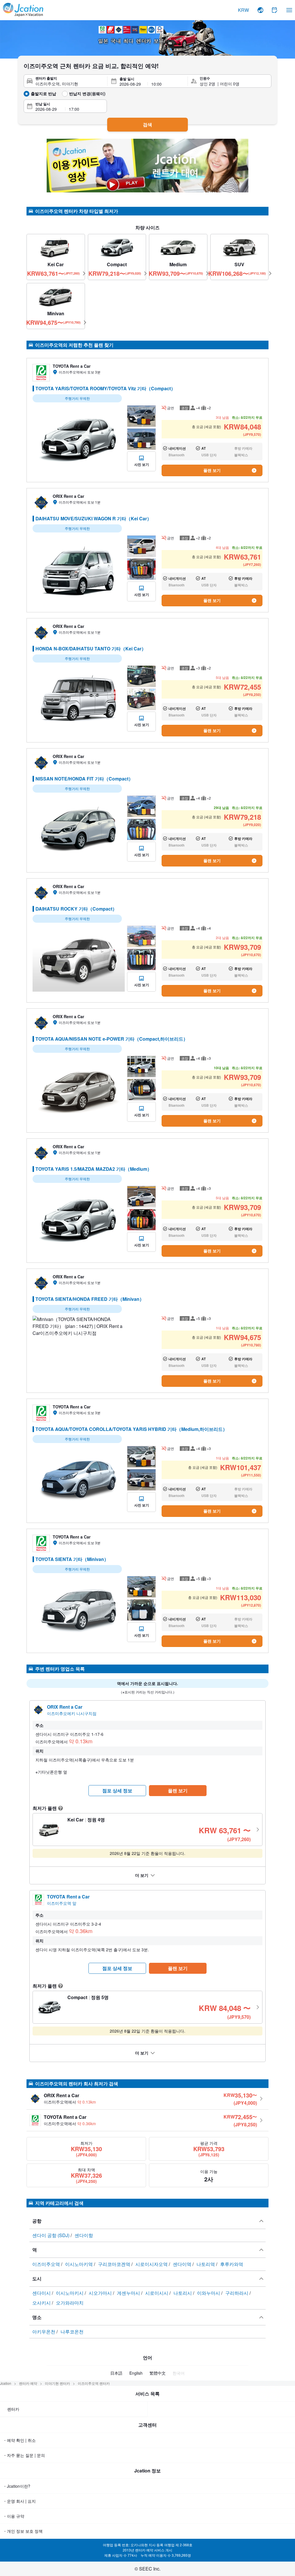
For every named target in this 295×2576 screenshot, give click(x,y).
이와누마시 (209, 2293)
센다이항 (84, 2235)
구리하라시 (237, 2293)
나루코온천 (72, 2332)
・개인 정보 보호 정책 (23, 2531)
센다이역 (183, 2264)
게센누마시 (129, 2293)
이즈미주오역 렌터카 (94, 2383)
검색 (147, 124)
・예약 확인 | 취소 (19, 2440)
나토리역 (206, 2264)
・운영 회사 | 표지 (19, 2501)
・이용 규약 (14, 2516)
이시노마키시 (70, 2293)
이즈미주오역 (47, 2264)
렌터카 (13, 2409)
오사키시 (42, 2303)
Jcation (6, 2383)
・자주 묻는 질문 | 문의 (24, 2455)
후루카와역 (232, 2264)
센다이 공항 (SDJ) (51, 2235)
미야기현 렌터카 (57, 2383)
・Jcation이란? (17, 2486)
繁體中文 (158, 2373)
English (136, 2373)
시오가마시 (101, 2293)
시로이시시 (157, 2293)
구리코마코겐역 (115, 2264)
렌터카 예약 (28, 2383)
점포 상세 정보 (117, 1790)
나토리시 (183, 2293)
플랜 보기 (212, 470)
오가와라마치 (70, 2303)
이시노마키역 (80, 2264)
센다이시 (42, 2293)
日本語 (116, 2373)
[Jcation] (23, 10)
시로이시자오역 (152, 2264)
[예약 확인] (275, 10)
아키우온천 (44, 2332)
